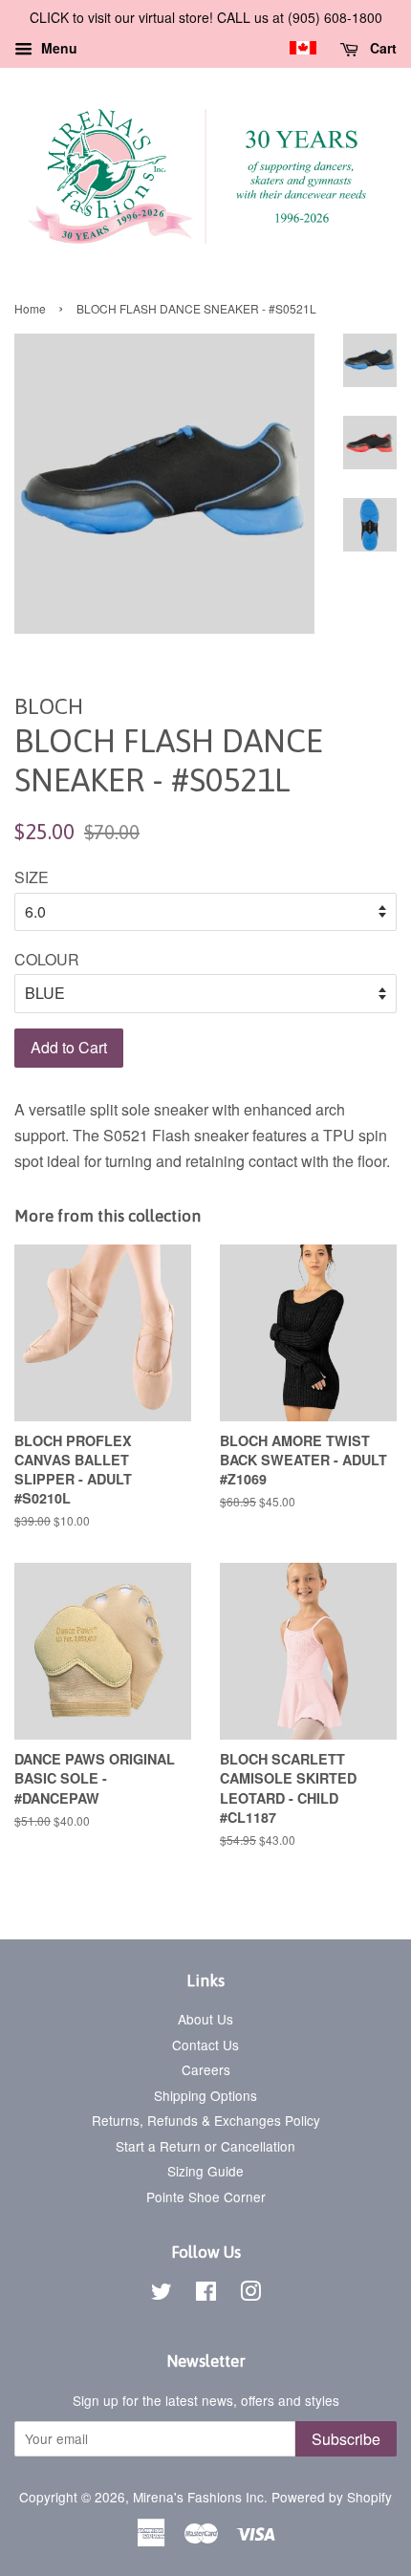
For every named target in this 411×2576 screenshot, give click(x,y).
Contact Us (205, 2045)
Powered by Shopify (332, 2497)
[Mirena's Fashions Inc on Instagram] (250, 2294)
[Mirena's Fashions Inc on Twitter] (162, 2294)
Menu (57, 48)
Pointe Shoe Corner (206, 2197)
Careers (206, 2069)
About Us (205, 2019)
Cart (381, 48)
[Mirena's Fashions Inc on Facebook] (206, 2294)
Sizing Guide (205, 2171)
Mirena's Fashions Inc (198, 2497)
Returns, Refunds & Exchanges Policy (206, 2120)
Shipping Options (205, 2095)
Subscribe (346, 2439)
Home (30, 308)
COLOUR (47, 959)
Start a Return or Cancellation (205, 2146)
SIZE (32, 877)
